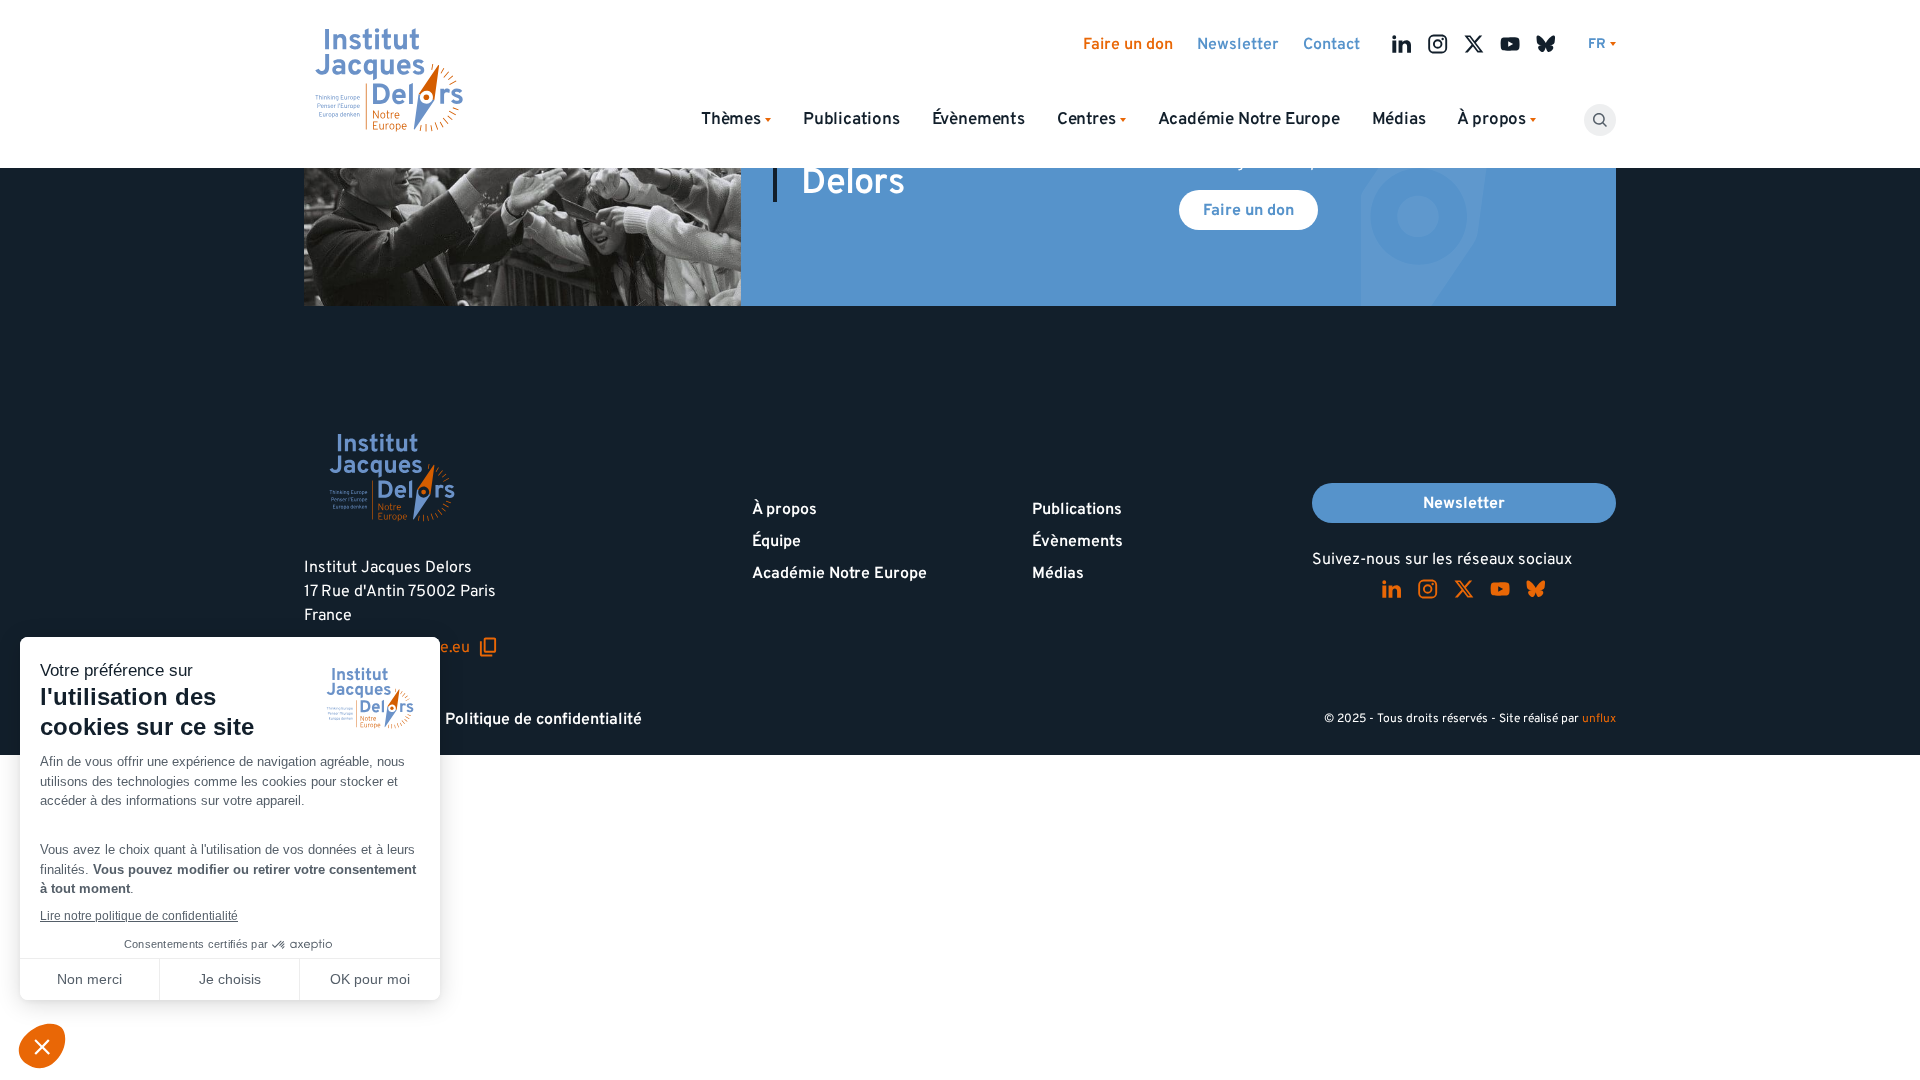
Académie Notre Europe (1249, 119)
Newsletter (1238, 44)
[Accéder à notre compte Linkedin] (1402, 44)
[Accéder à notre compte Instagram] (1438, 44)
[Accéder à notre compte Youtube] (1510, 44)
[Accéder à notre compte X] (1474, 44)
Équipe (776, 541)
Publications (851, 119)
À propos (784, 509)
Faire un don (1128, 44)
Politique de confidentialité (543, 719)
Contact (1331, 44)
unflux (1599, 718)
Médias (1399, 119)
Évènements (978, 119)
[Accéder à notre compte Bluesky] (1546, 44)
